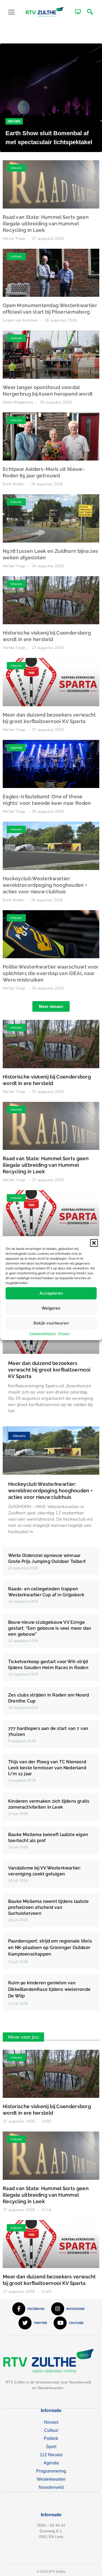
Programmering (51, 2471)
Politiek (51, 2438)
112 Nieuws (51, 2455)
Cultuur (51, 2430)
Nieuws (14, 121)
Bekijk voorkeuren (51, 1323)
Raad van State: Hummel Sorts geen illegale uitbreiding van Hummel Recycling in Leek (46, 224)
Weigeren (51, 1308)
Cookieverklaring (42, 1333)
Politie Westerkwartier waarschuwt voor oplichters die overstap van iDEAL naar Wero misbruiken (51, 973)
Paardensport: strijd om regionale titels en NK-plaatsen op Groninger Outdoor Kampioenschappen (50, 1948)
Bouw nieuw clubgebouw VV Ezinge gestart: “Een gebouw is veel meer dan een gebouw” (50, 1628)
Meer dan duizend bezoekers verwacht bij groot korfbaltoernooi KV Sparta (49, 1370)
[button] (94, 1243)
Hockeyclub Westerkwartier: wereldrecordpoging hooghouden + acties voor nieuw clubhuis (45, 885)
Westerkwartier (51, 2479)
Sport (51, 2447)
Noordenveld (51, 2487)
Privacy (64, 1333)
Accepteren (51, 1293)
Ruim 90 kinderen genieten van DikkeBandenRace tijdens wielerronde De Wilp (49, 1989)
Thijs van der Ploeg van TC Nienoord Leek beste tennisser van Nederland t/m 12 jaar (47, 1768)
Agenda (51, 2463)
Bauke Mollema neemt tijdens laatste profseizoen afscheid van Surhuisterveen (48, 1907)
